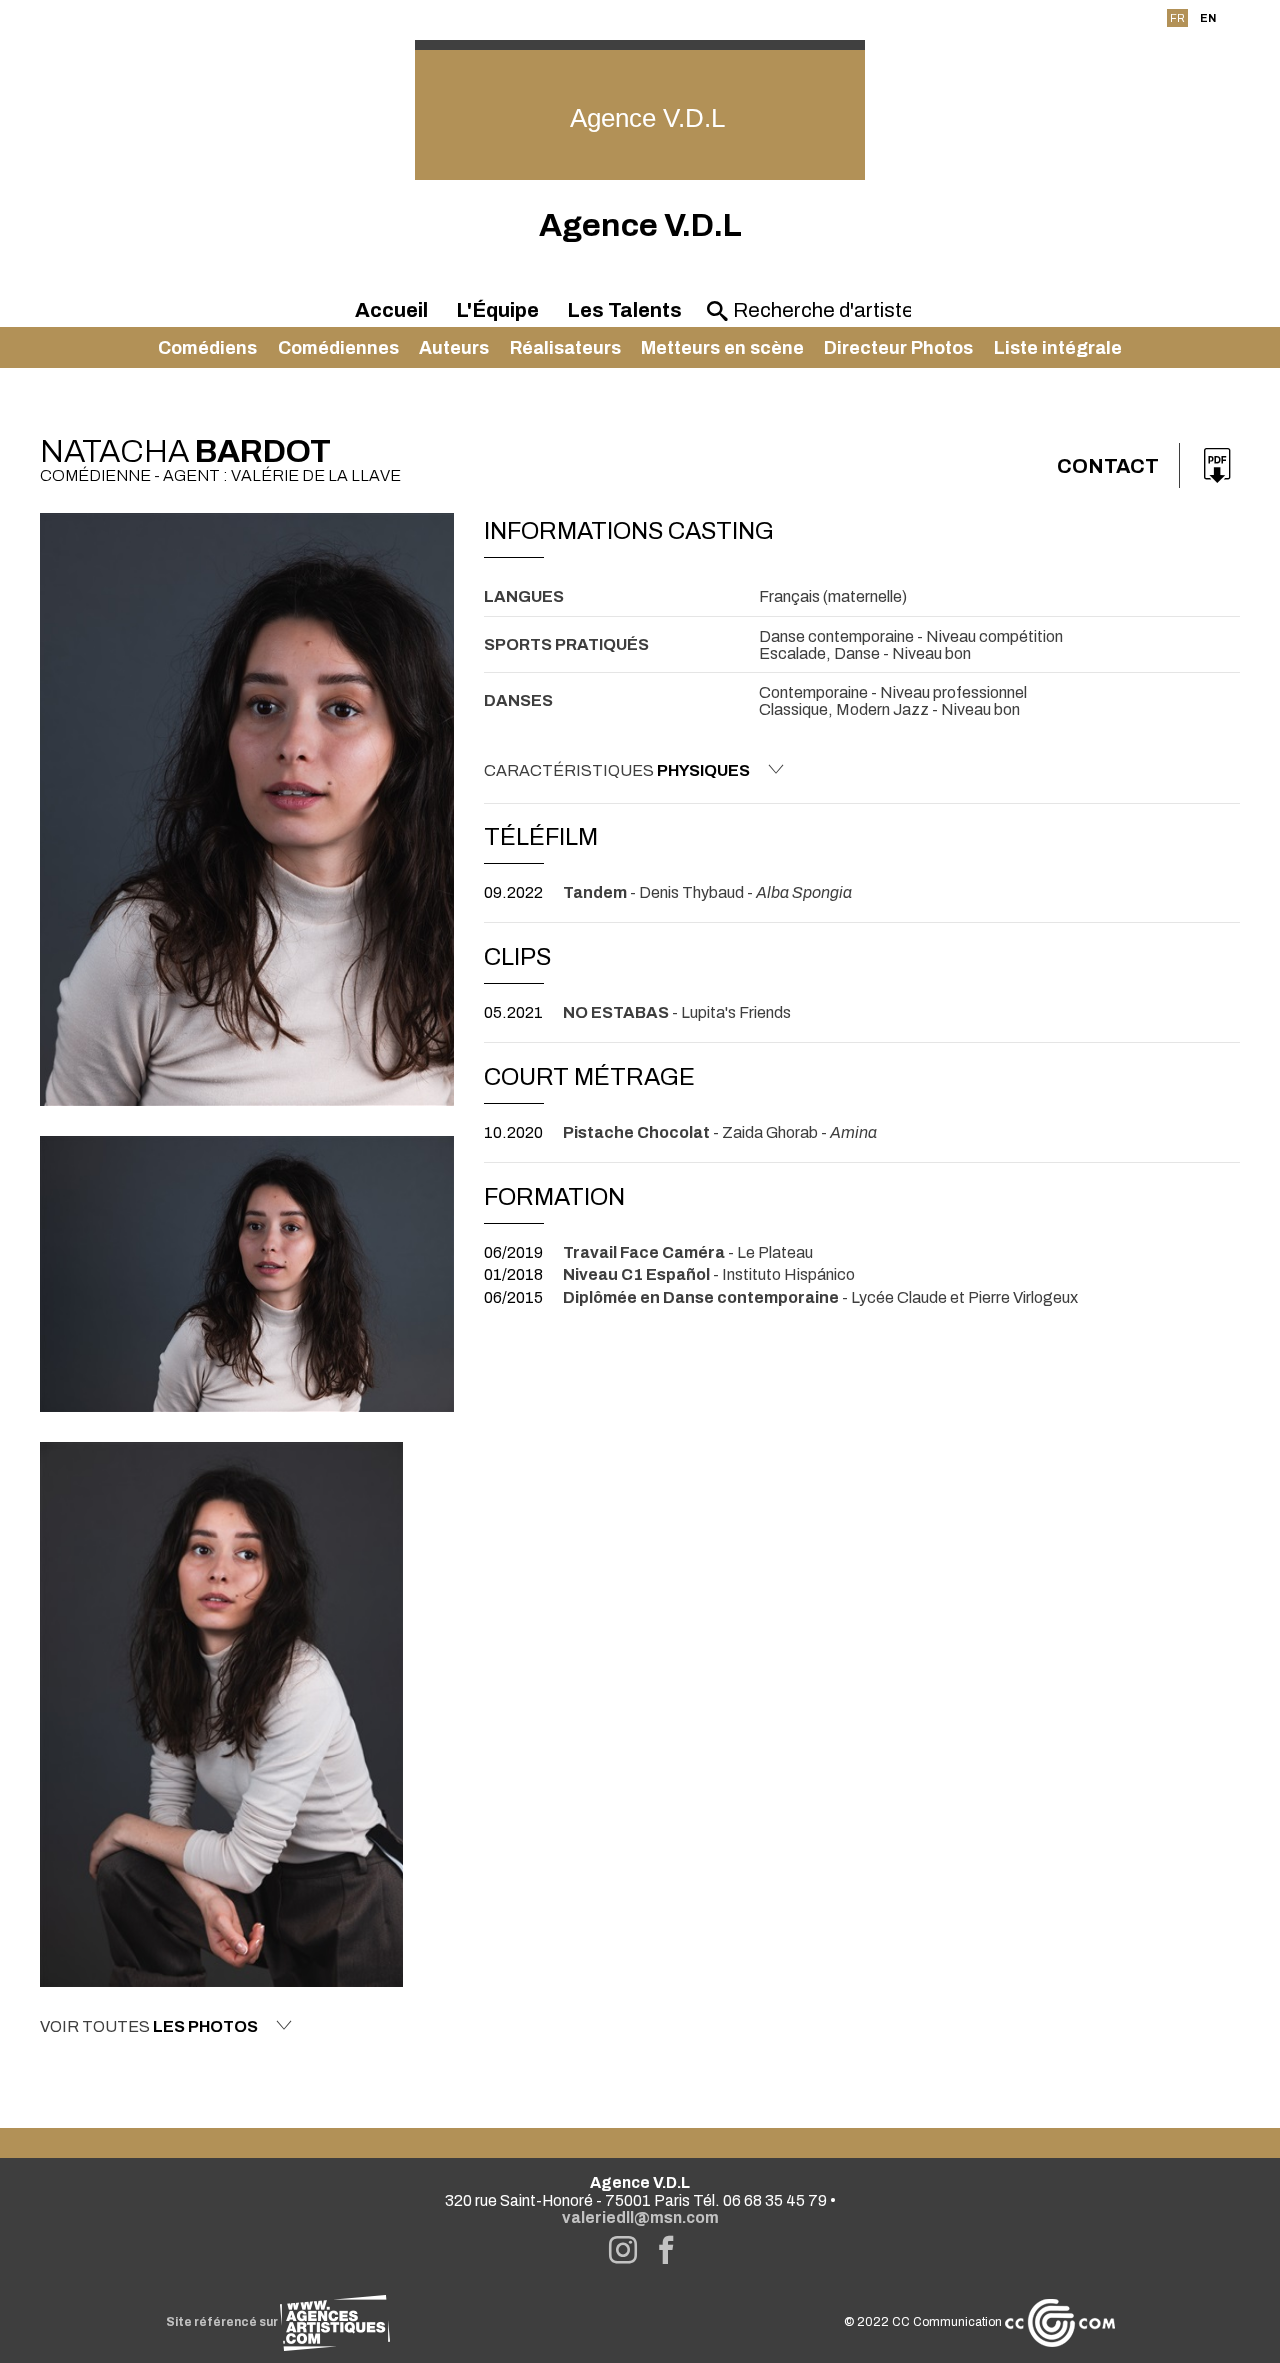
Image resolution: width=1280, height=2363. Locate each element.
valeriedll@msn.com (640, 2217)
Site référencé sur (223, 2322)
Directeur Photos (898, 348)
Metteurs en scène (722, 348)
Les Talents (624, 310)
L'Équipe (497, 310)
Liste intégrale (1058, 348)
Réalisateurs (565, 348)
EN (1208, 18)
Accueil (391, 310)
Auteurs (454, 348)
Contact (1108, 466)
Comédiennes (338, 348)
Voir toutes (149, 2026)
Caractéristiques (617, 770)
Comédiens (207, 348)
